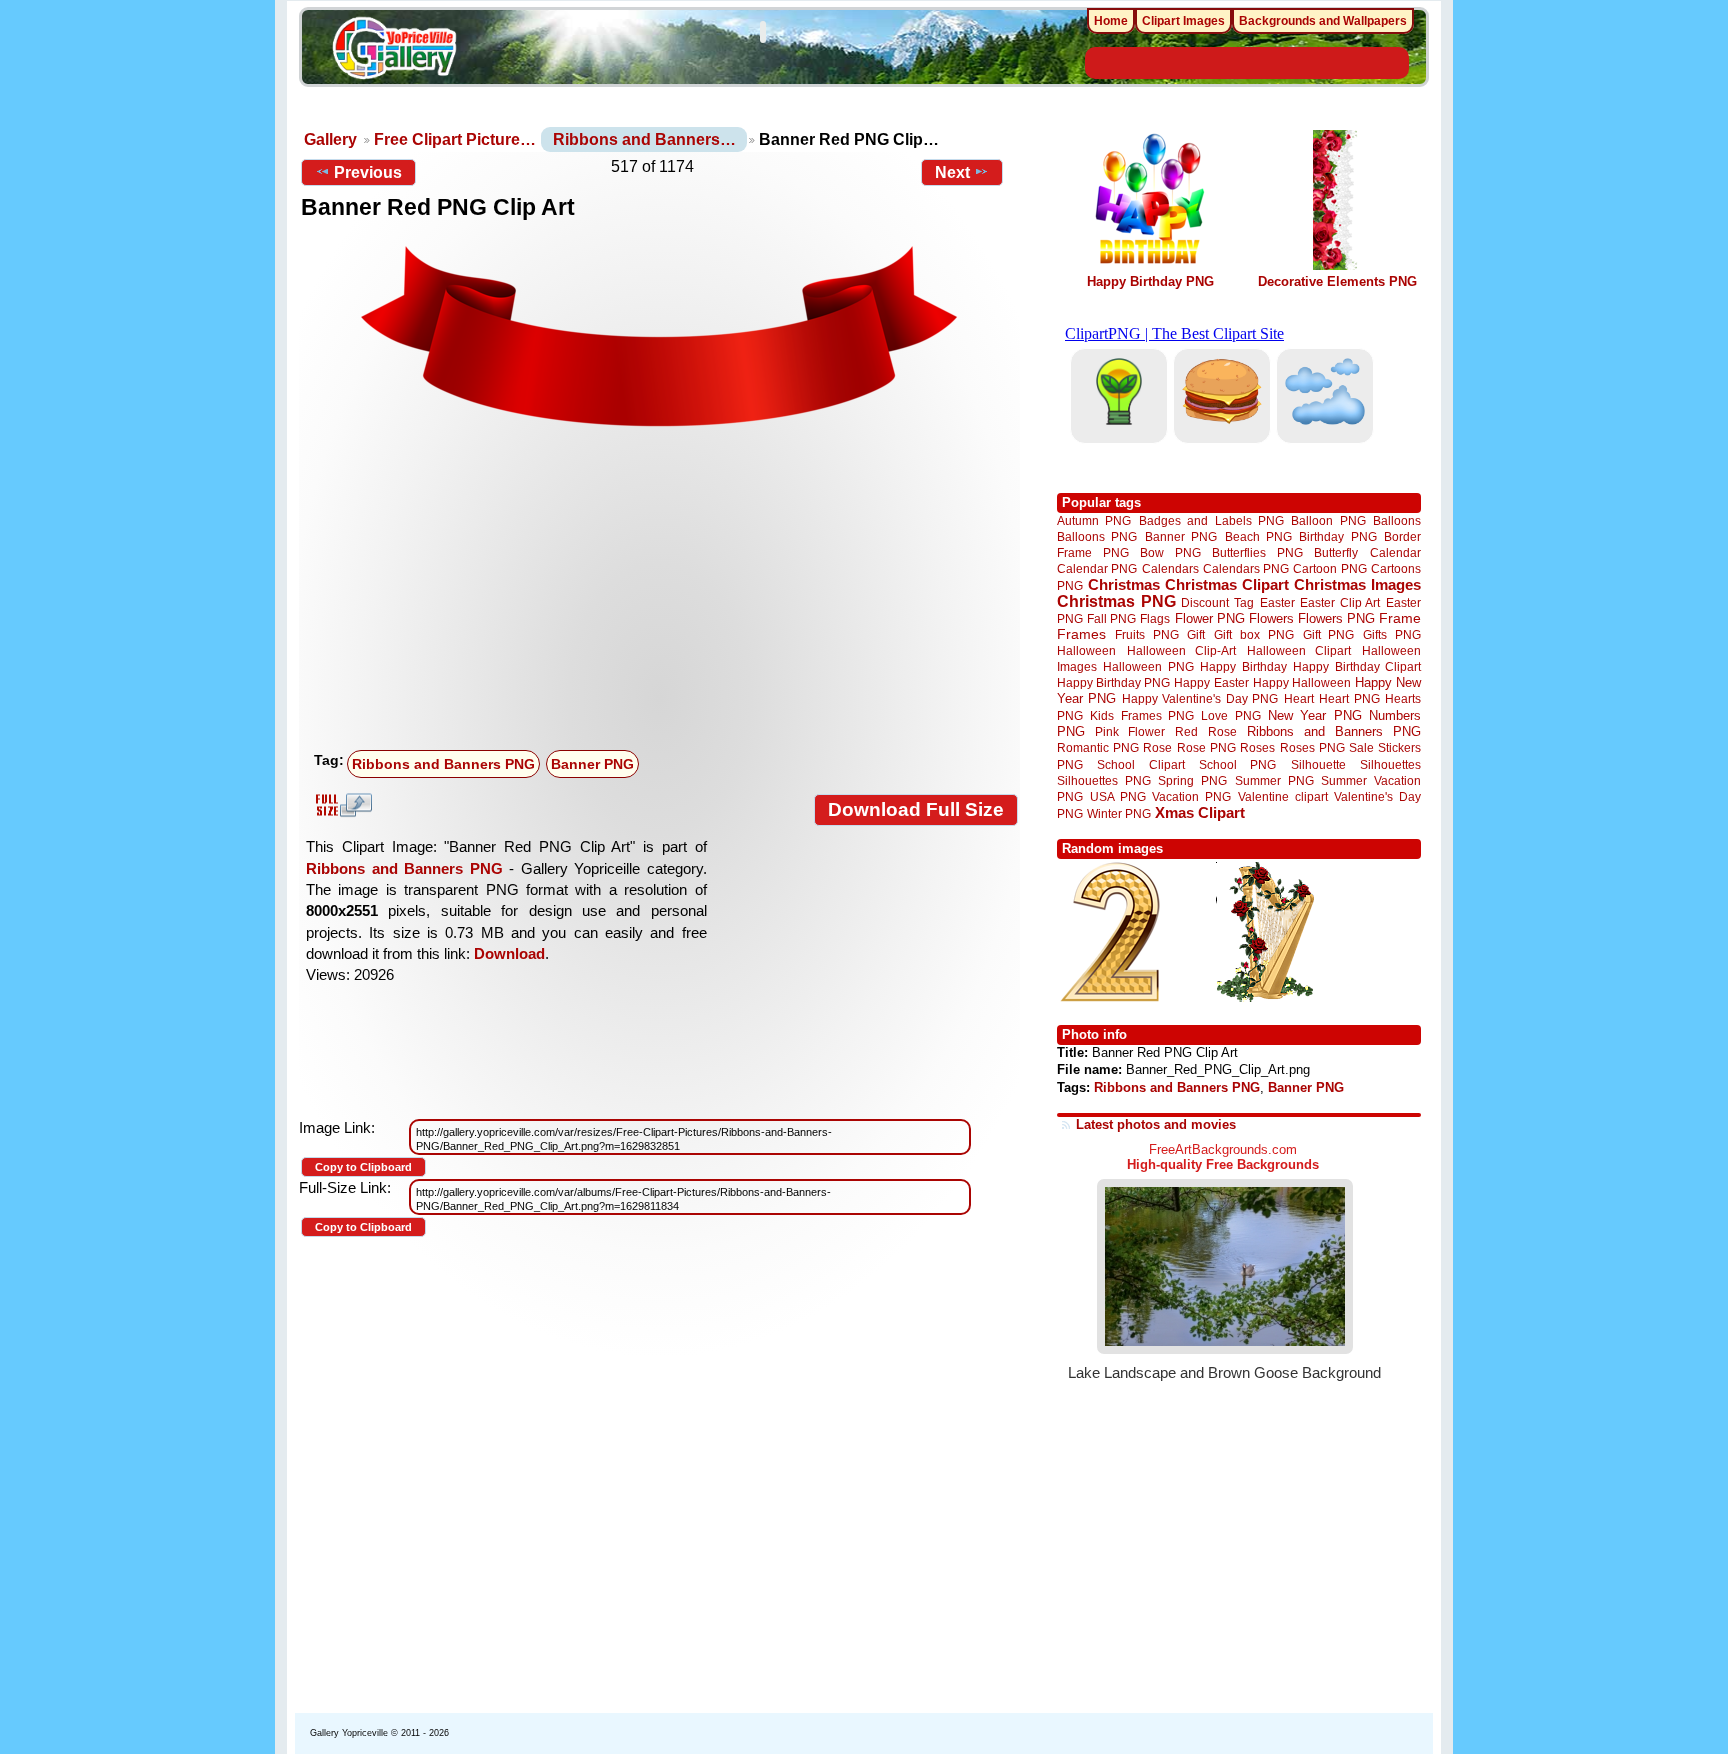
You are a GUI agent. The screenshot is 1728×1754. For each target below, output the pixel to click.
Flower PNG (1210, 618)
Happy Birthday (1243, 666)
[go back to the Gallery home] (394, 51)
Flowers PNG (1336, 618)
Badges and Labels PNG (1211, 520)
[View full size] (659, 339)
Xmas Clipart (1200, 812)
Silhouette (1318, 764)
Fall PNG (1111, 618)
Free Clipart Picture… (455, 139)
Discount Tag (1217, 602)
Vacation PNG (1191, 796)
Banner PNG (592, 764)
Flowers (1271, 618)
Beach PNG (1258, 536)
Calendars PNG (1246, 568)
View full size (341, 805)
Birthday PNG (1337, 536)
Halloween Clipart (1299, 650)
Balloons (1397, 520)
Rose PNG (1206, 748)
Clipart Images (1183, 21)
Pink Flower (1130, 731)
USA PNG (1118, 796)
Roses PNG (1312, 748)
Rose (1157, 748)
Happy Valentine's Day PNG (1200, 699)
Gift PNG (1329, 634)
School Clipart (1140, 764)
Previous (368, 172)
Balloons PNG (1097, 536)
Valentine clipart (1283, 796)
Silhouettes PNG (1104, 780)
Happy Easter (1211, 682)
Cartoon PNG (1329, 568)
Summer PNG (1274, 780)
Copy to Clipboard (363, 1167)
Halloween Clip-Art (1182, 650)
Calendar (1395, 552)
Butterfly (1336, 552)
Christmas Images (1357, 584)
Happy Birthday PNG (1150, 281)
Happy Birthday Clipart (1357, 666)
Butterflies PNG (1257, 552)
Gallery (330, 139)
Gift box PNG (1254, 634)
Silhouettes (1390, 764)
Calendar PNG (1097, 568)
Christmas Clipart (1227, 584)
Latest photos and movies (1156, 1124)
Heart (1299, 698)
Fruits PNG (1147, 634)
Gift (1196, 634)
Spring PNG (1192, 780)
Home (1111, 21)
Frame (1400, 618)
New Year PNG (1315, 715)
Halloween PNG (1148, 666)
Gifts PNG (1392, 634)
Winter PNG (1119, 813)
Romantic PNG (1098, 748)
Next (952, 172)
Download (509, 953)
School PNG (1237, 764)
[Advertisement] (664, 593)
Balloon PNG (1328, 520)
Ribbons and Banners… (644, 139)
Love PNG (1230, 716)
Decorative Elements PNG (1337, 281)
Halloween (1086, 650)
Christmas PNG (1116, 601)
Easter (1277, 602)
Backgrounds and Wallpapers (1323, 21)
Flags (1155, 618)
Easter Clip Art (1340, 602)
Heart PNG (1349, 698)
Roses (1257, 748)
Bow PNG (1170, 552)
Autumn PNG (1094, 520)
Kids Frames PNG (1142, 715)
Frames (1081, 634)
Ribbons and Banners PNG (443, 764)
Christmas (1124, 584)
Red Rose (1205, 731)
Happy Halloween (1302, 682)
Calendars (1170, 568)
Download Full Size (916, 809)
